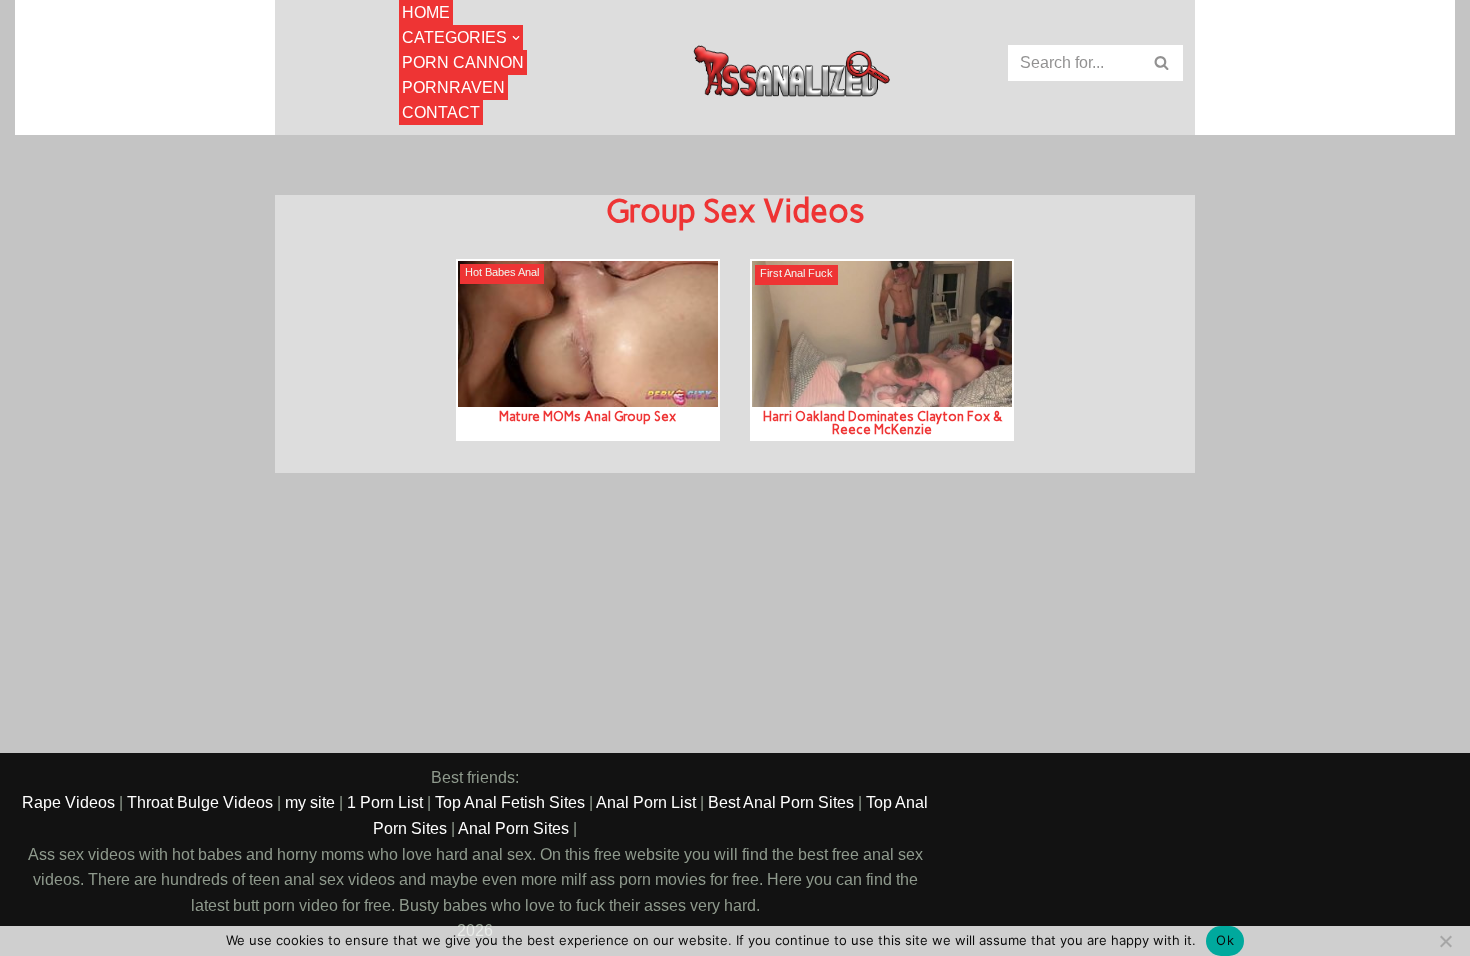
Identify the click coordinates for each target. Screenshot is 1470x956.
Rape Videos (68, 802)
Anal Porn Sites (513, 828)
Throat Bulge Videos (200, 802)
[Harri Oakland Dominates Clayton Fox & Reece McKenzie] (882, 334)
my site (310, 802)
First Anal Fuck (796, 273)
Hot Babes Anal (502, 272)
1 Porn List (385, 802)
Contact (441, 112)
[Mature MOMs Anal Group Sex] (588, 334)
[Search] (1162, 63)
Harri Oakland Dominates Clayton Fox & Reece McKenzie (882, 422)
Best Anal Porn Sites (781, 802)
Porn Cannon (463, 62)
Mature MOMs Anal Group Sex (587, 416)
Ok (1225, 940)
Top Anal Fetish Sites (510, 802)
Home (426, 12)
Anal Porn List (646, 802)
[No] (1445, 941)
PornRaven (453, 87)
